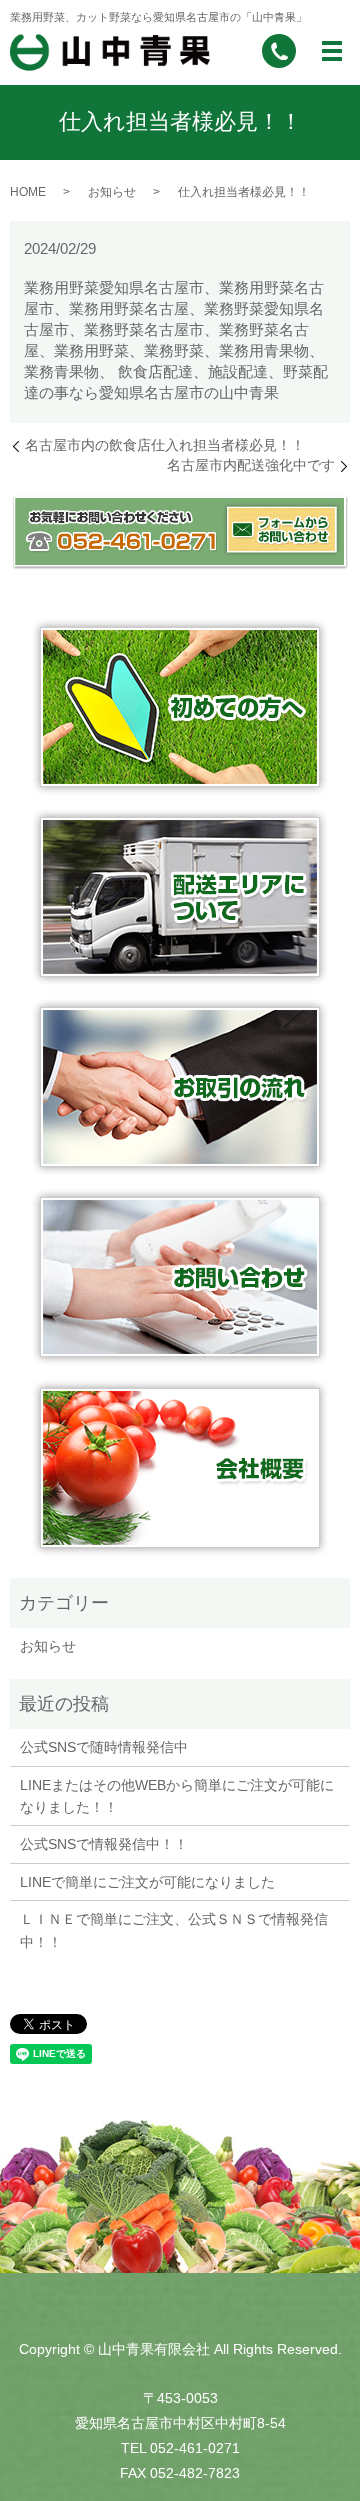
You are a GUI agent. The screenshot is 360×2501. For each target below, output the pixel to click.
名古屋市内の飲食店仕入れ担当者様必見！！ (165, 445)
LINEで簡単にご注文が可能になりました (147, 1882)
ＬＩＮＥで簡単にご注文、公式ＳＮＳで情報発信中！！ (174, 1930)
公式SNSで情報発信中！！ (104, 1844)
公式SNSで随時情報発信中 (104, 1747)
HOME (28, 192)
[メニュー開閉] (332, 51)
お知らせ (112, 192)
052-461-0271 (195, 2448)
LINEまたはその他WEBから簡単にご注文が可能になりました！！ (177, 1796)
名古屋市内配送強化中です (251, 465)
